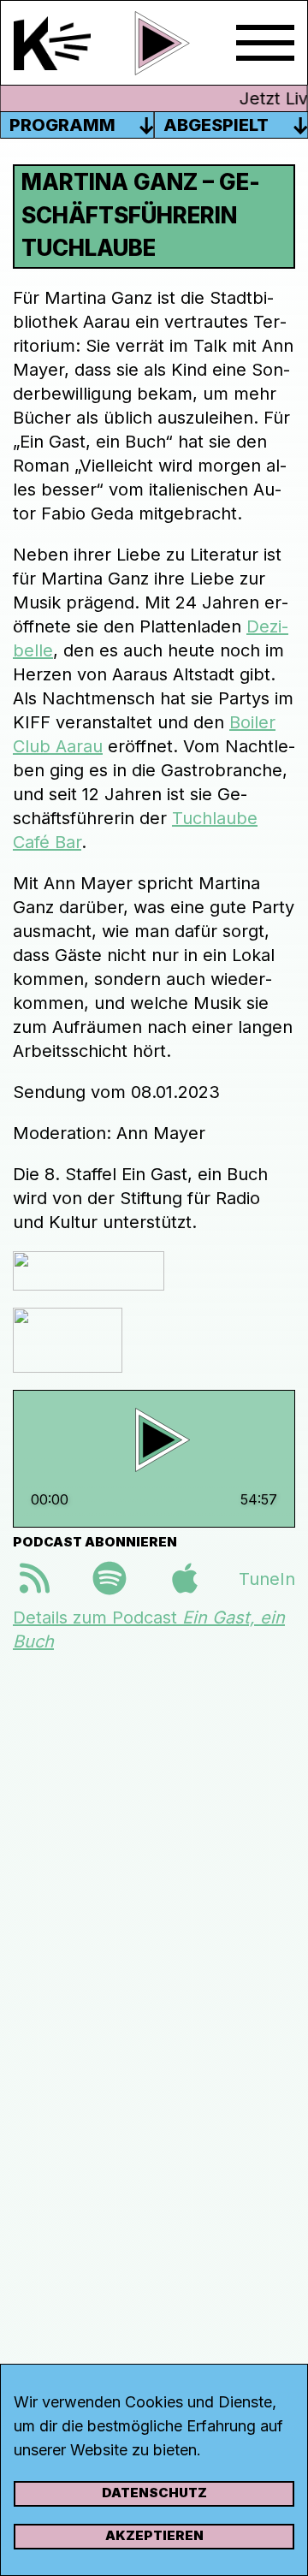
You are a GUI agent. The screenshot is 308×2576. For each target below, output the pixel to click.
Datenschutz (154, 2493)
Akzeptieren (154, 2535)
